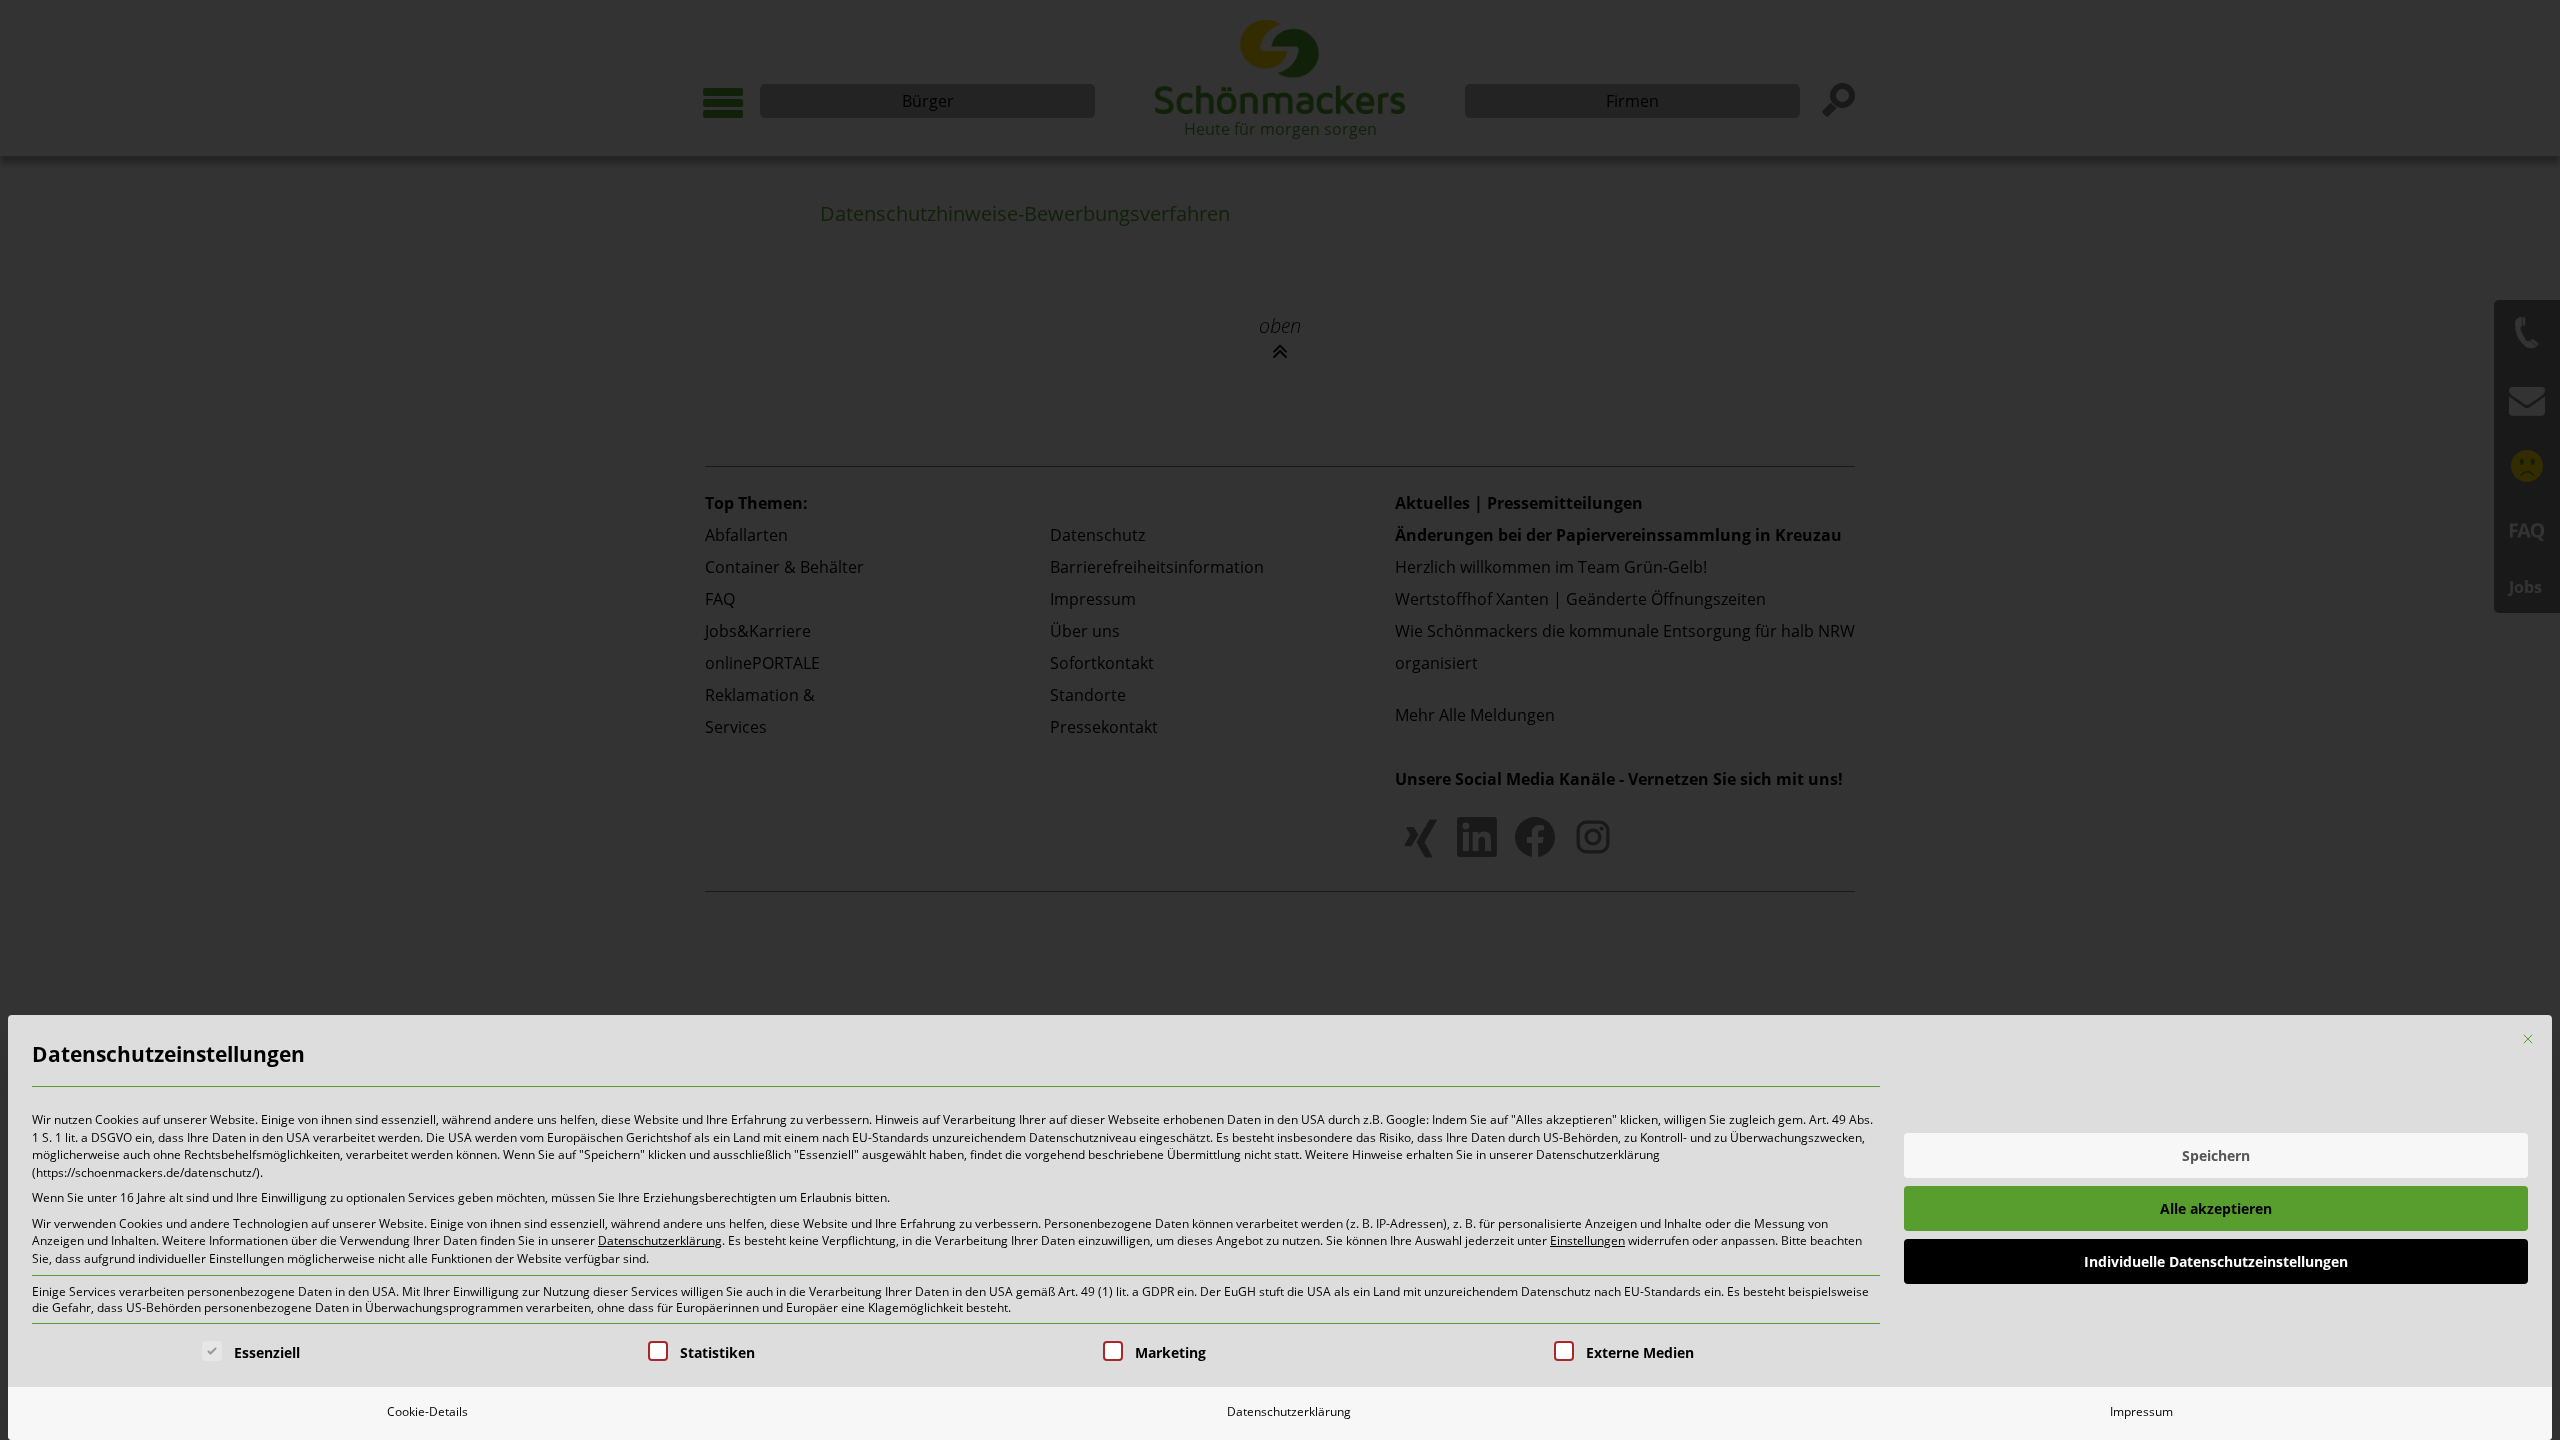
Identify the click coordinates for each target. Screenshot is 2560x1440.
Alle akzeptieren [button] (2216, 1208)
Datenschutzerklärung (660, 1240)
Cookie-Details (427, 1411)
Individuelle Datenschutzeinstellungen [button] (2216, 1261)
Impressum (2141, 1411)
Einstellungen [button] (1587, 1240)
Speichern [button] (2216, 1155)
